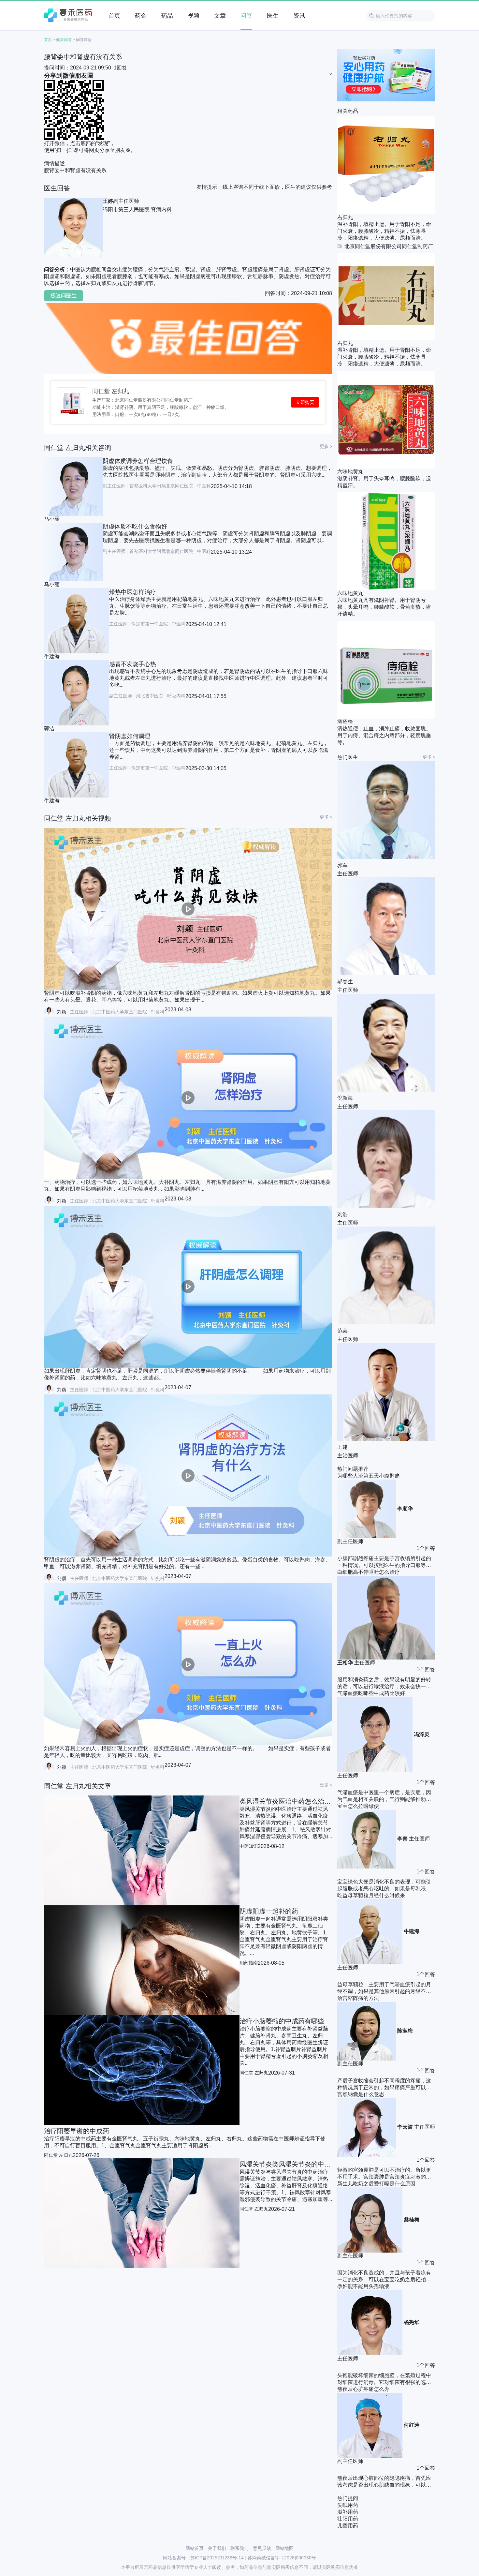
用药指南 (249, 1963)
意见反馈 (262, 2548)
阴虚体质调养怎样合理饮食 (138, 461)
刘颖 (62, 1012)
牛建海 (52, 656)
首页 (48, 40)
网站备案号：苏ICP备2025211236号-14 (203, 2558)
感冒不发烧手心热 (133, 664)
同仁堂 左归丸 (111, 391)
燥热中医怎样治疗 (133, 592)
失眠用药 (348, 2505)
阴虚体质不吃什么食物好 (135, 527)
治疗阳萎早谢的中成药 (77, 2131)
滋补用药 (348, 2512)
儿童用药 (348, 2526)
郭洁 (49, 729)
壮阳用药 (348, 2519)
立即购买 (305, 402)
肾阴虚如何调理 (130, 736)
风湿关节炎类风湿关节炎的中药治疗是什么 (286, 2164)
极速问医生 (64, 296)
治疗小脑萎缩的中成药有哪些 (282, 2021)
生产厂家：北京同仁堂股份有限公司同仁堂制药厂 (142, 400)
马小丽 (52, 519)
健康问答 (64, 40)
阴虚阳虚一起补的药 (269, 1911)
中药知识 (249, 1846)
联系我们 (239, 2548)
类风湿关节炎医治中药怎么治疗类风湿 (286, 1801)
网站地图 (284, 2548)
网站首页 (195, 2548)
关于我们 (217, 2548)
